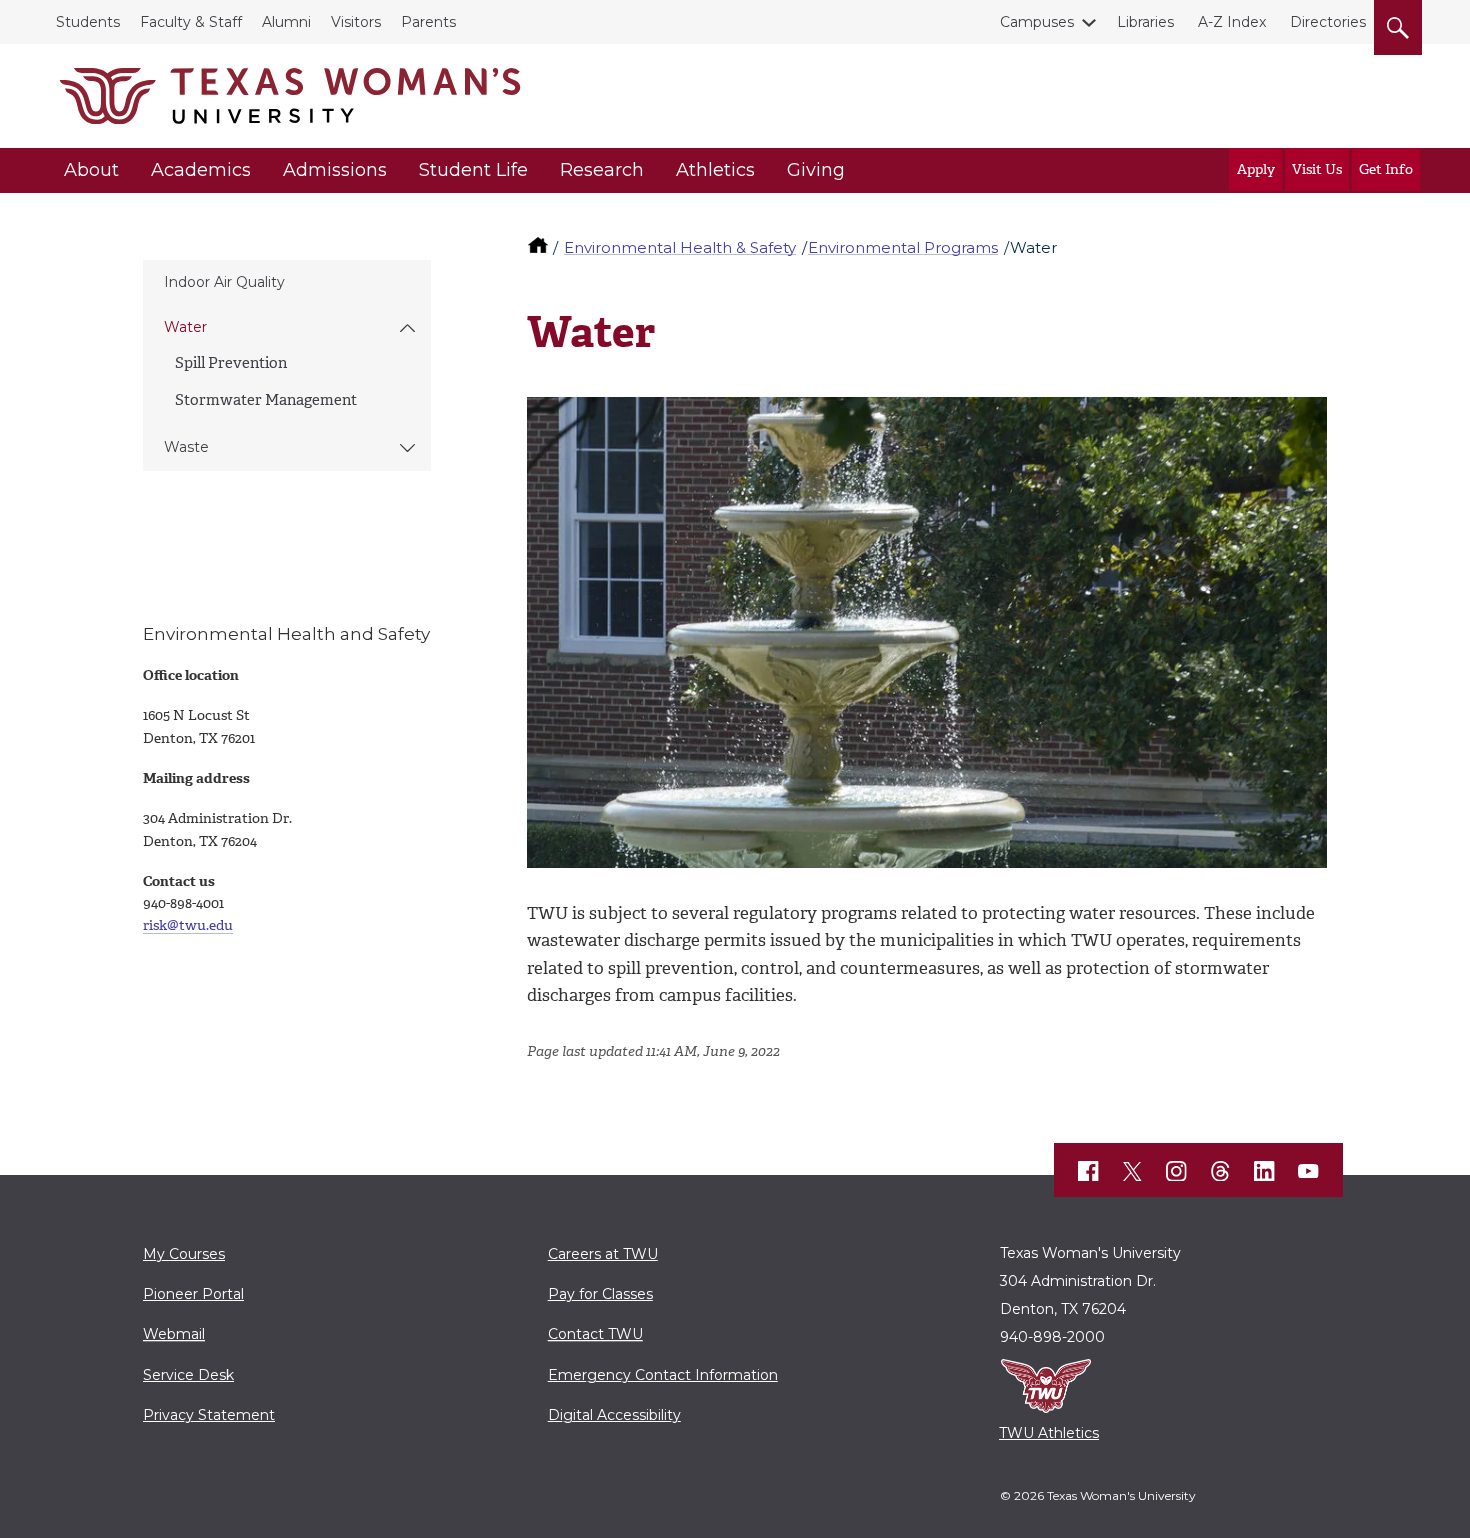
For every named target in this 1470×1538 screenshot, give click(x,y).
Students (88, 22)
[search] (1398, 24)
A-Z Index (1232, 22)
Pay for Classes (600, 1294)
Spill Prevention (231, 363)
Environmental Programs (903, 247)
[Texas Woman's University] (290, 96)
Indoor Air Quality (224, 282)
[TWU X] (1133, 1171)
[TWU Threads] (1221, 1171)
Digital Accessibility (614, 1415)
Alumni (286, 22)
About (91, 170)
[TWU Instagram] (1177, 1171)
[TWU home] (540, 247)
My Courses (184, 1254)
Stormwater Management (266, 400)
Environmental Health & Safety (680, 247)
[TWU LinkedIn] (1265, 1171)
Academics (201, 170)
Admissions (335, 170)
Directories (1328, 22)
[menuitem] (287, 283)
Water (185, 327)
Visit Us (1317, 169)
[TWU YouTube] (1309, 1171)
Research (602, 170)
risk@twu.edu (188, 925)
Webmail (174, 1334)
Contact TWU (595, 1334)
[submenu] (407, 328)
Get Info (1386, 169)
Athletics (715, 170)
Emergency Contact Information (663, 1375)
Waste (186, 447)
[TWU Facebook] (1089, 1171)
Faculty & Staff (191, 22)
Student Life (473, 170)
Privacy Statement (209, 1415)
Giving (816, 170)
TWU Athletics (1049, 1433)
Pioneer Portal (193, 1294)
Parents (428, 22)
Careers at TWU (603, 1254)
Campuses (1037, 22)
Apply (1256, 169)
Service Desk (188, 1375)
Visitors (356, 22)
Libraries (1145, 22)
